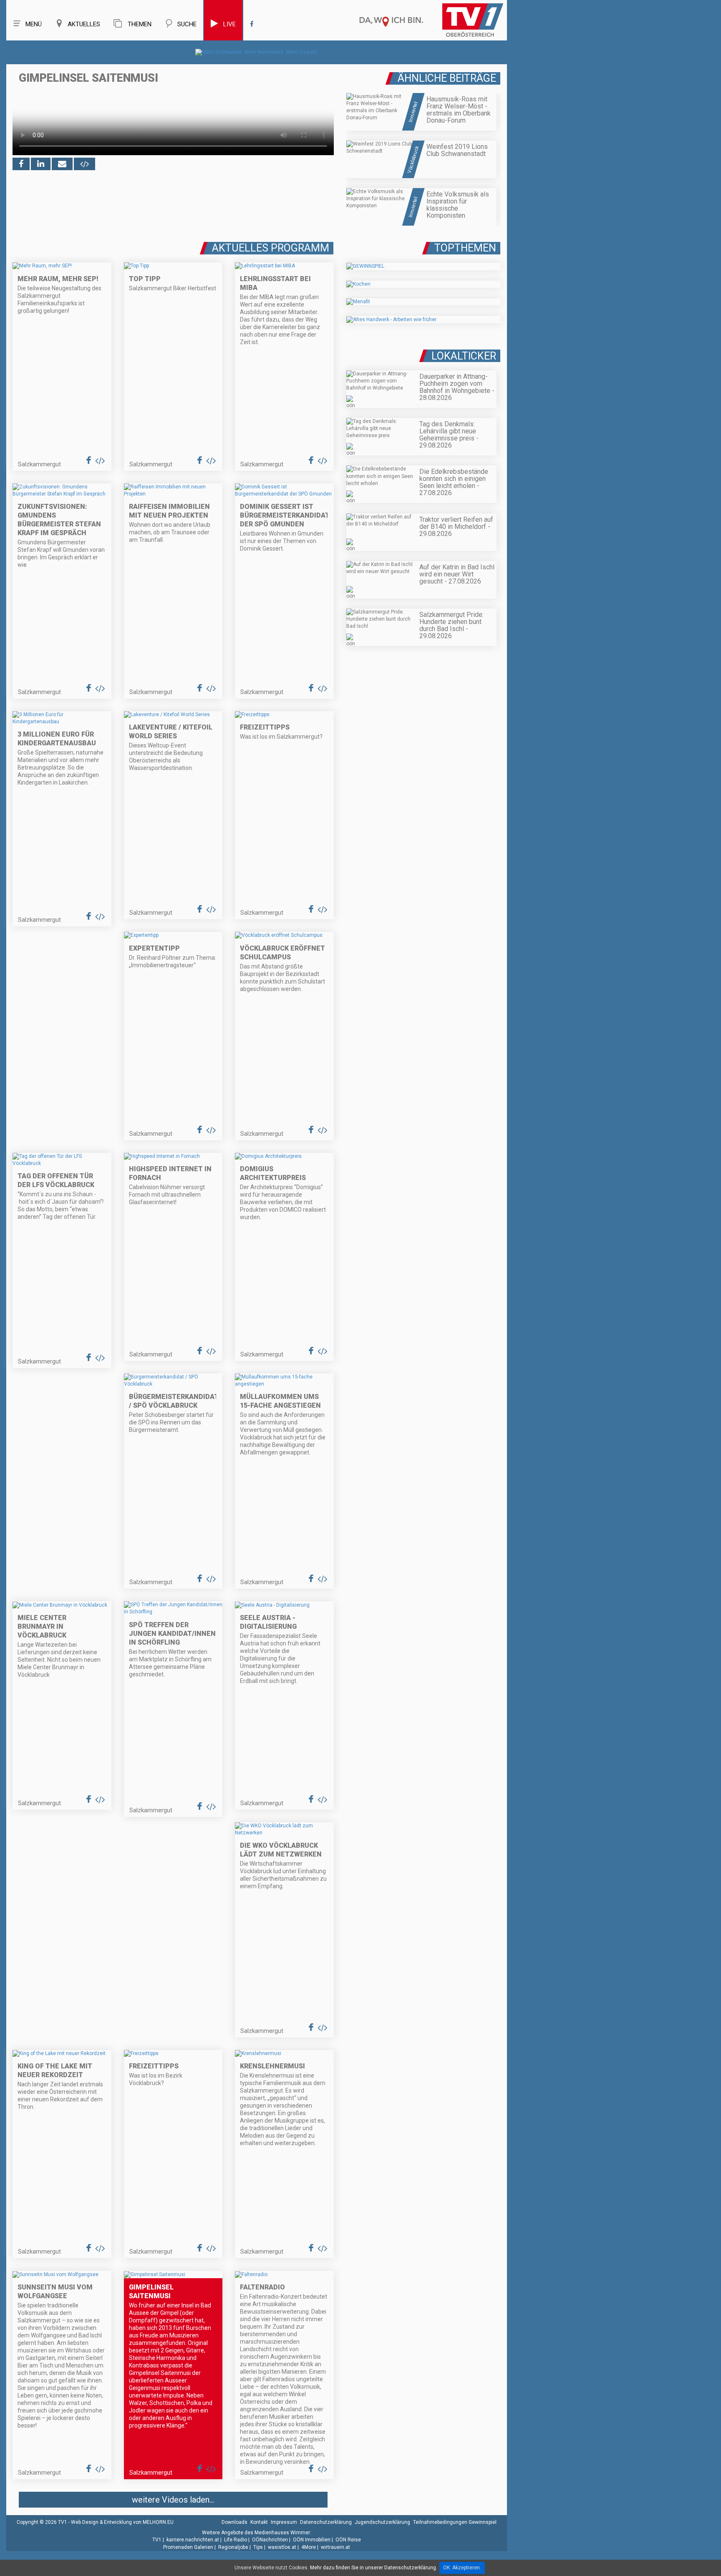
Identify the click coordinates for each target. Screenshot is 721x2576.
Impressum (284, 2522)
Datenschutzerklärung (326, 2522)
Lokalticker (464, 356)
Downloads (234, 2522)
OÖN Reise (348, 2540)
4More (309, 2547)
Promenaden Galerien (188, 2547)
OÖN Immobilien (312, 2540)
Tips (258, 2547)
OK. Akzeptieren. (462, 2568)
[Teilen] (62, 164)
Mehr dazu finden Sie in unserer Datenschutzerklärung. (374, 2568)
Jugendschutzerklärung (382, 2522)
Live (229, 24)
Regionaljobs (233, 2547)
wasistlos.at (282, 2547)
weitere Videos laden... (173, 2500)
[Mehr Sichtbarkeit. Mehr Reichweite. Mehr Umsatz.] (257, 52)
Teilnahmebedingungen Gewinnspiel (455, 2522)
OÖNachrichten (270, 2540)
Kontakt (259, 2522)
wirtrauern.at (335, 2547)
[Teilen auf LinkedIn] (41, 164)
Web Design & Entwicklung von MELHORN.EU (122, 2522)
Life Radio (236, 2540)
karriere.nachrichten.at (193, 2540)
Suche (187, 24)
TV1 (157, 2540)
